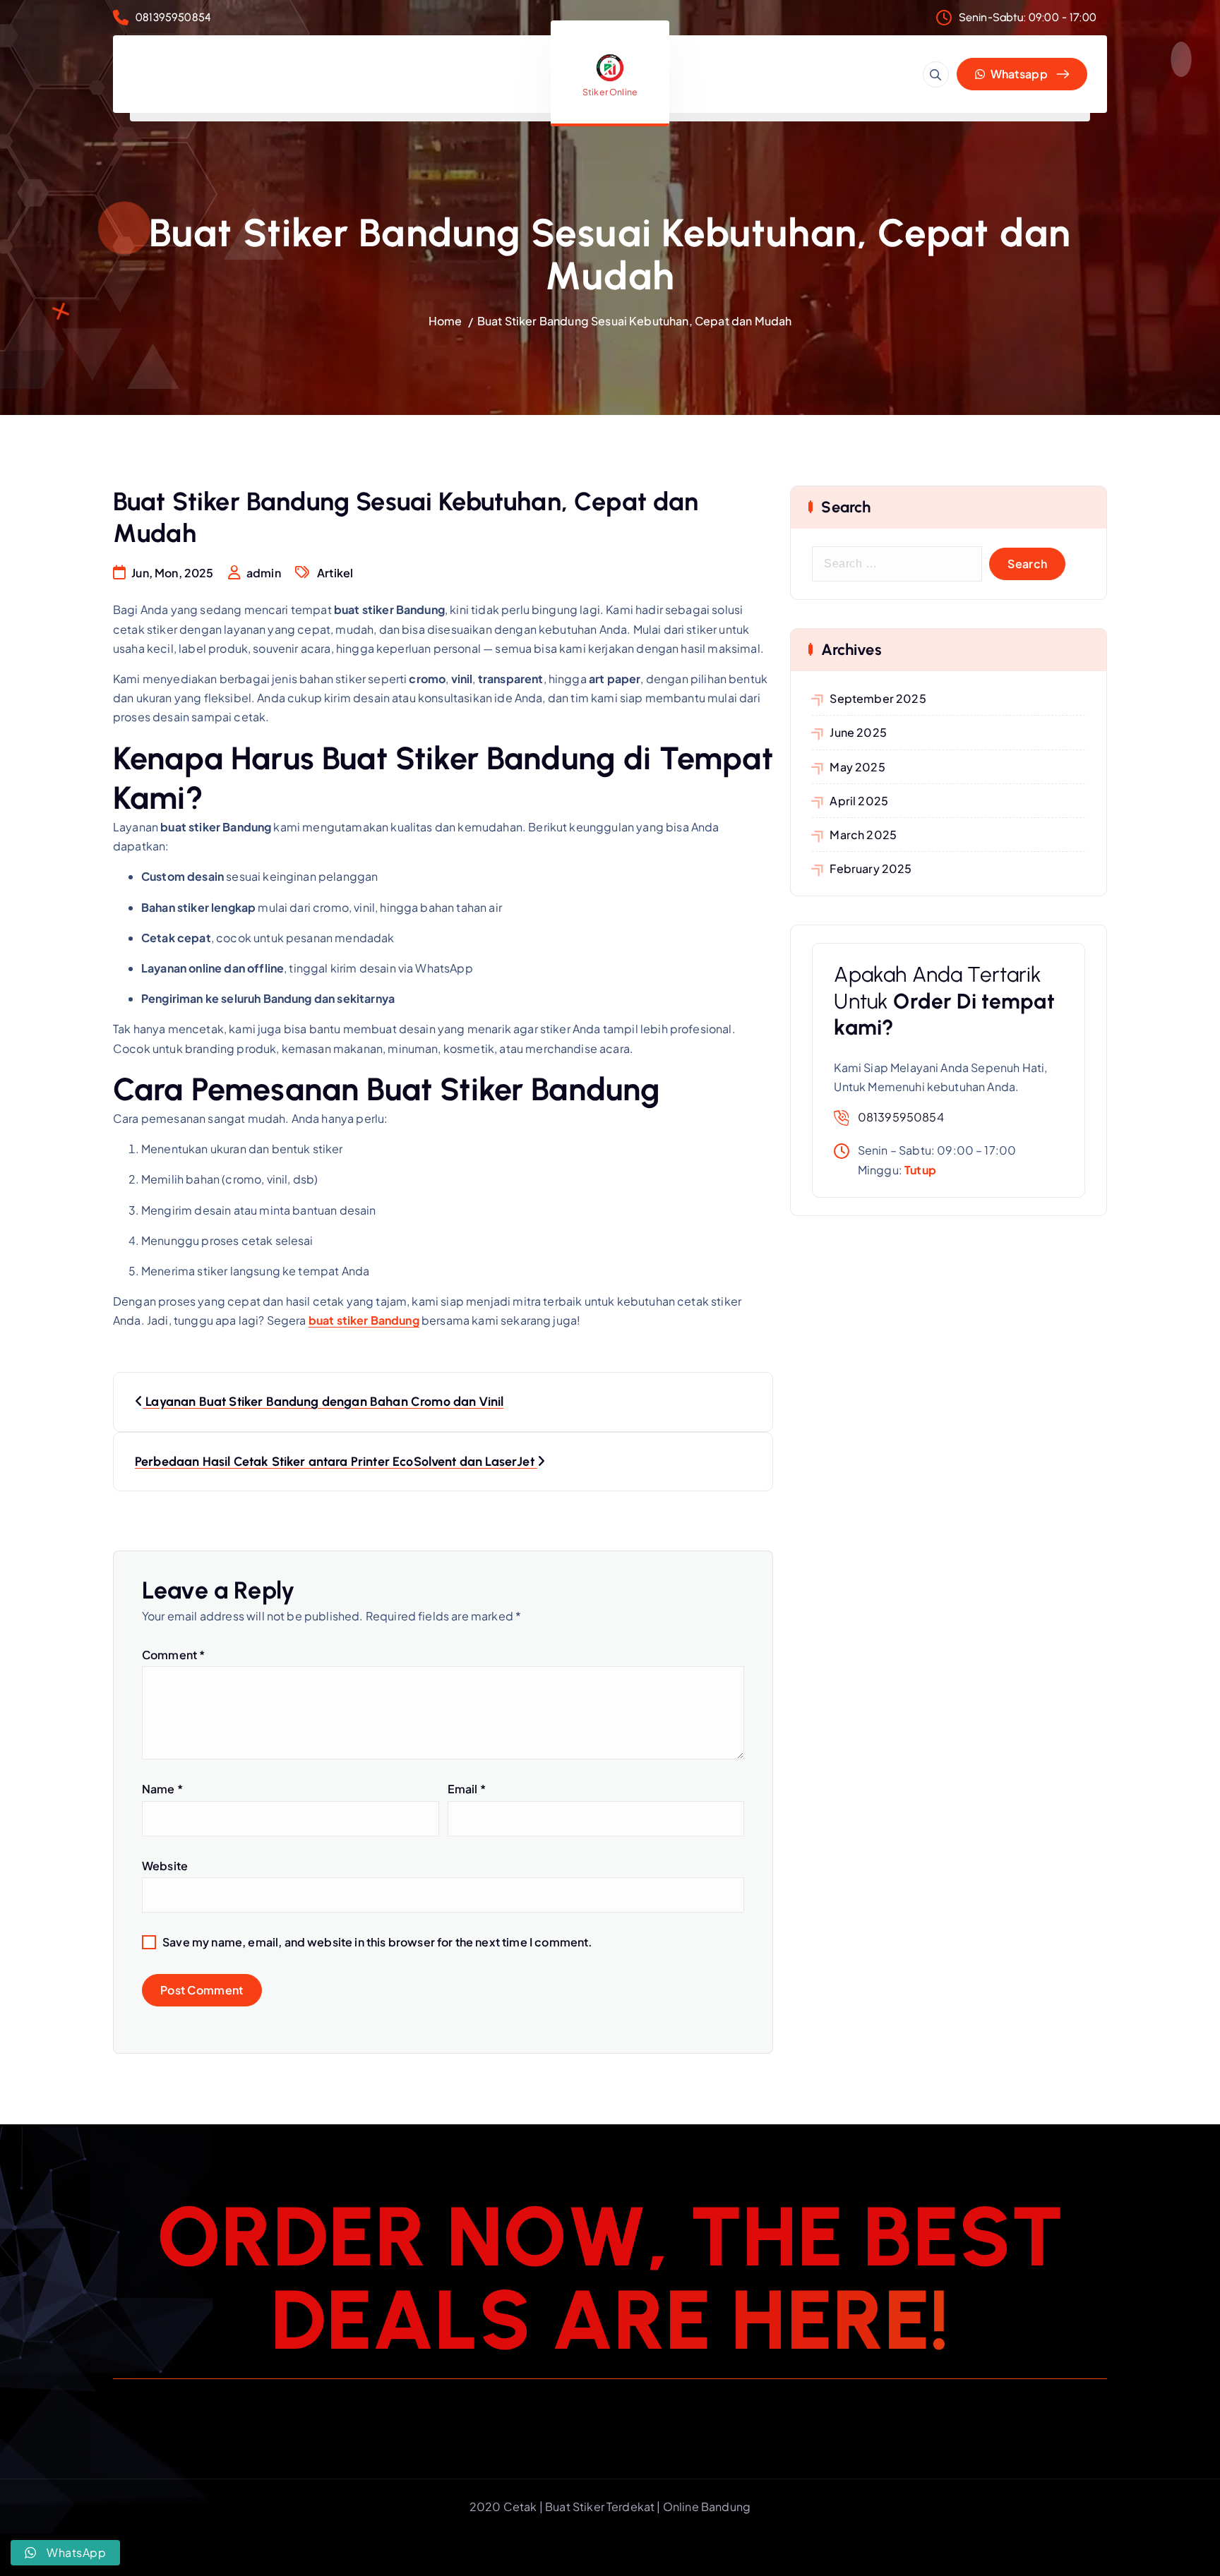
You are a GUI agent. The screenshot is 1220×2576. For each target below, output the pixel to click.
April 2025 (859, 801)
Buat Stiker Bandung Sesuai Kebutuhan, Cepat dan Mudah (634, 321)
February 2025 (871, 868)
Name (162, 1789)
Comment (173, 1655)
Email (467, 1789)
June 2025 (858, 732)
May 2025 (857, 767)
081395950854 (173, 17)
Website (165, 1866)
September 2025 (878, 698)
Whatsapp (1018, 74)
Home (445, 321)
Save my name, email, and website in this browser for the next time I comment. (377, 1942)
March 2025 (863, 835)
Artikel (335, 573)
